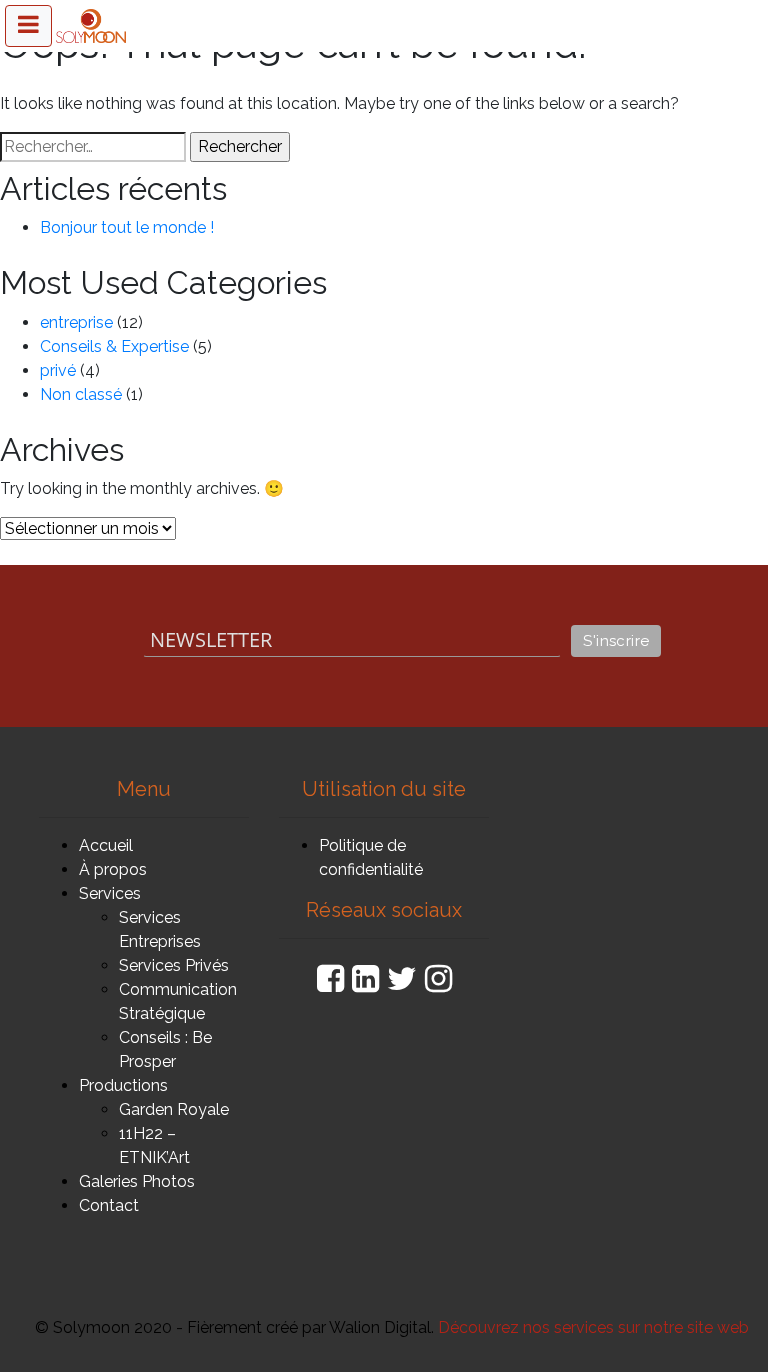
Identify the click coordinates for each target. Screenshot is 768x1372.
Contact (109, 1205)
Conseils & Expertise (114, 346)
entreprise (76, 322)
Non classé (81, 394)
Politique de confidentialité (371, 857)
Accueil (106, 845)
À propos (113, 869)
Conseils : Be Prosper (165, 1049)
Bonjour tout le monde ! (127, 227)
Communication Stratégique (178, 1001)
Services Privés (174, 965)
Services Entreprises (160, 929)
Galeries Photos (137, 1181)
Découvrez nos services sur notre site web (593, 1327)
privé (58, 370)
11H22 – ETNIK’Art (154, 1145)
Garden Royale (174, 1109)
